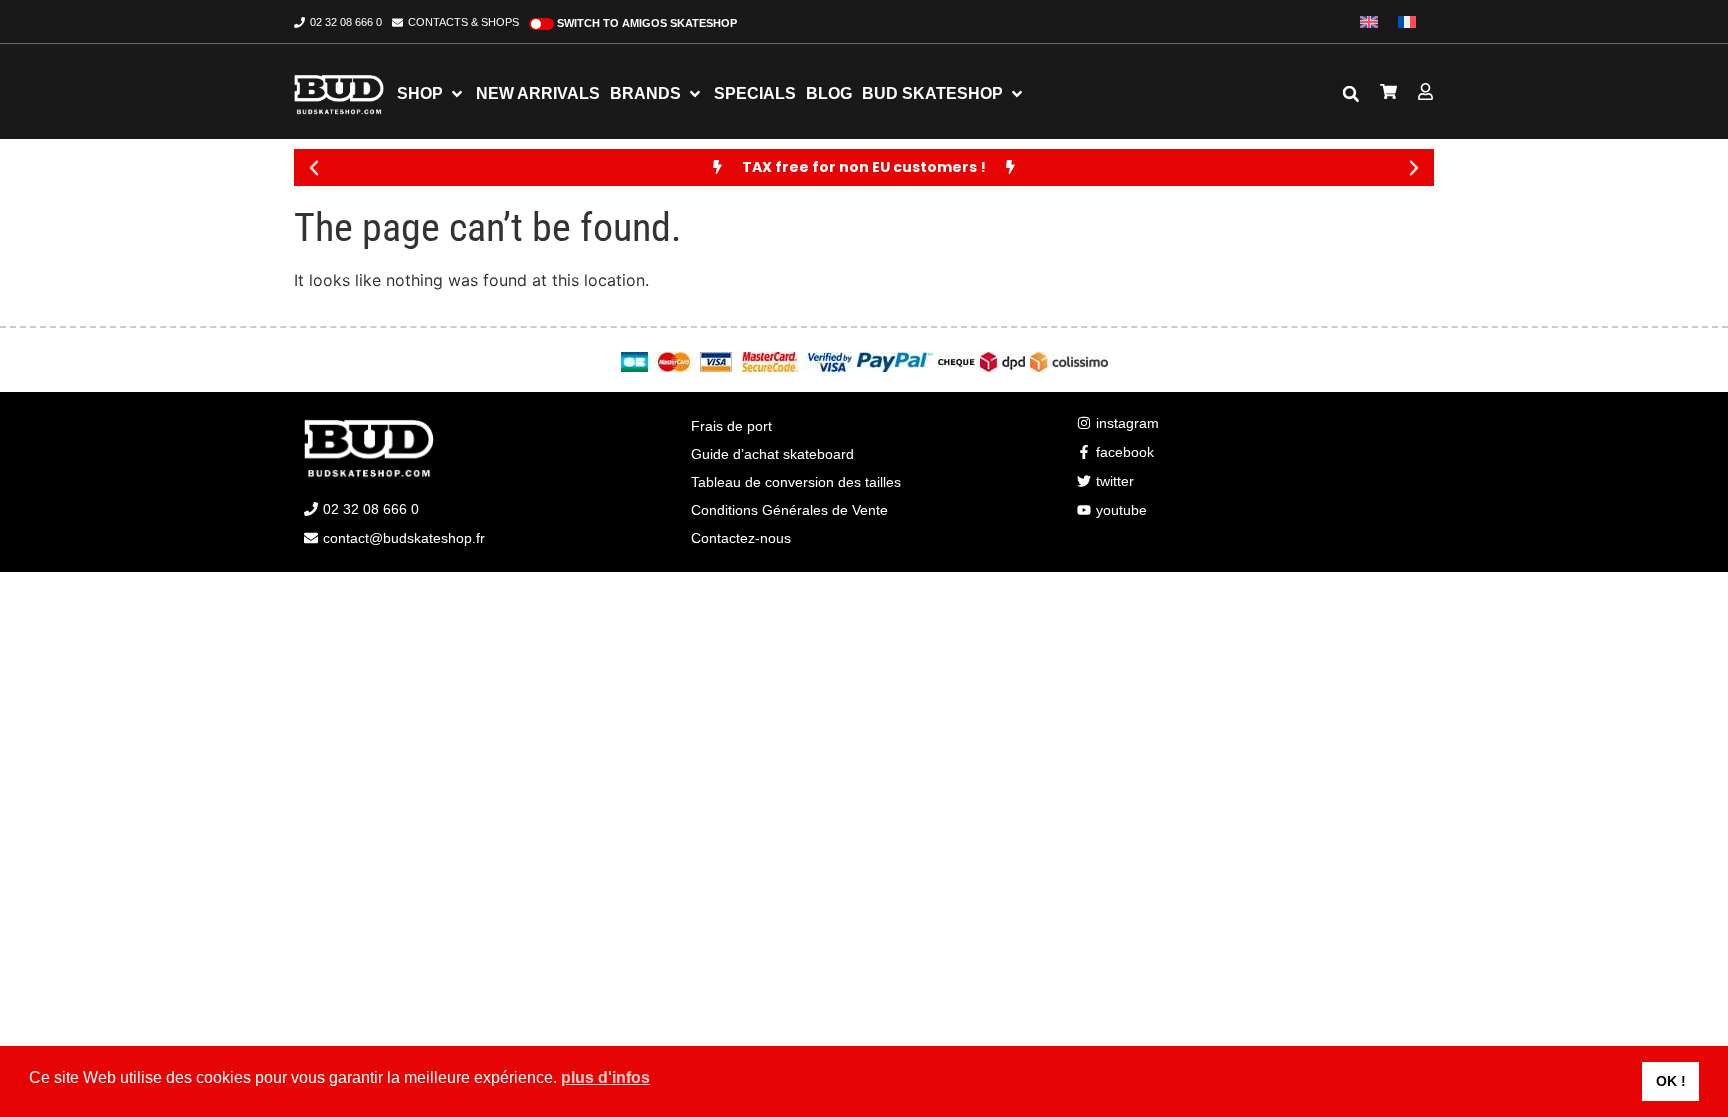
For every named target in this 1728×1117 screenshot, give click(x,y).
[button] (1351, 94)
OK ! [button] (1671, 1081)
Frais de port (731, 426)
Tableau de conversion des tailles (796, 482)
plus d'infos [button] (605, 1077)
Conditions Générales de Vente (789, 510)
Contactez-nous (741, 538)
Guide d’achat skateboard (772, 454)
